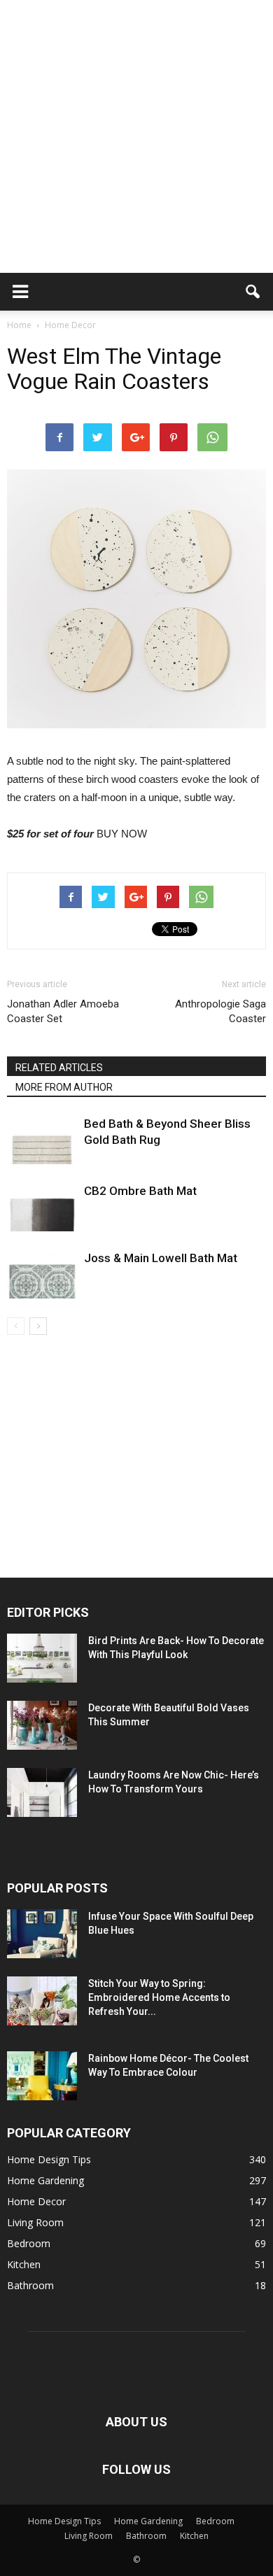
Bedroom (29, 2243)
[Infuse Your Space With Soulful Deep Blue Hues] (42, 1934)
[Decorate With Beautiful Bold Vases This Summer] (42, 1725)
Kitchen (24, 2264)
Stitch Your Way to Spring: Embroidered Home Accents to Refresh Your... (159, 1997)
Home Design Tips (49, 2159)
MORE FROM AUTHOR (64, 1087)
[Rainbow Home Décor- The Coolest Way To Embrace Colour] (42, 2076)
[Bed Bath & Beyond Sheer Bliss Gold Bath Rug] (42, 1140)
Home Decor (36, 2201)
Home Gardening (45, 2180)
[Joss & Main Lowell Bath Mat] (42, 1274)
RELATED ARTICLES (59, 1068)
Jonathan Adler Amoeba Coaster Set (63, 1011)
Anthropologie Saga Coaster (220, 1011)
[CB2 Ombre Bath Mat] (42, 1207)
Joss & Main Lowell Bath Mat (161, 1258)
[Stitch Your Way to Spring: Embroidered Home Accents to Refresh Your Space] (42, 2001)
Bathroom (30, 2285)
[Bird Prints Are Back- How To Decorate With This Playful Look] (42, 1658)
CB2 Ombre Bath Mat (140, 1191)
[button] (253, 292)
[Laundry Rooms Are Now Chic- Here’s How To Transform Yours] (42, 1792)
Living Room (35, 2222)
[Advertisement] (136, 136)
